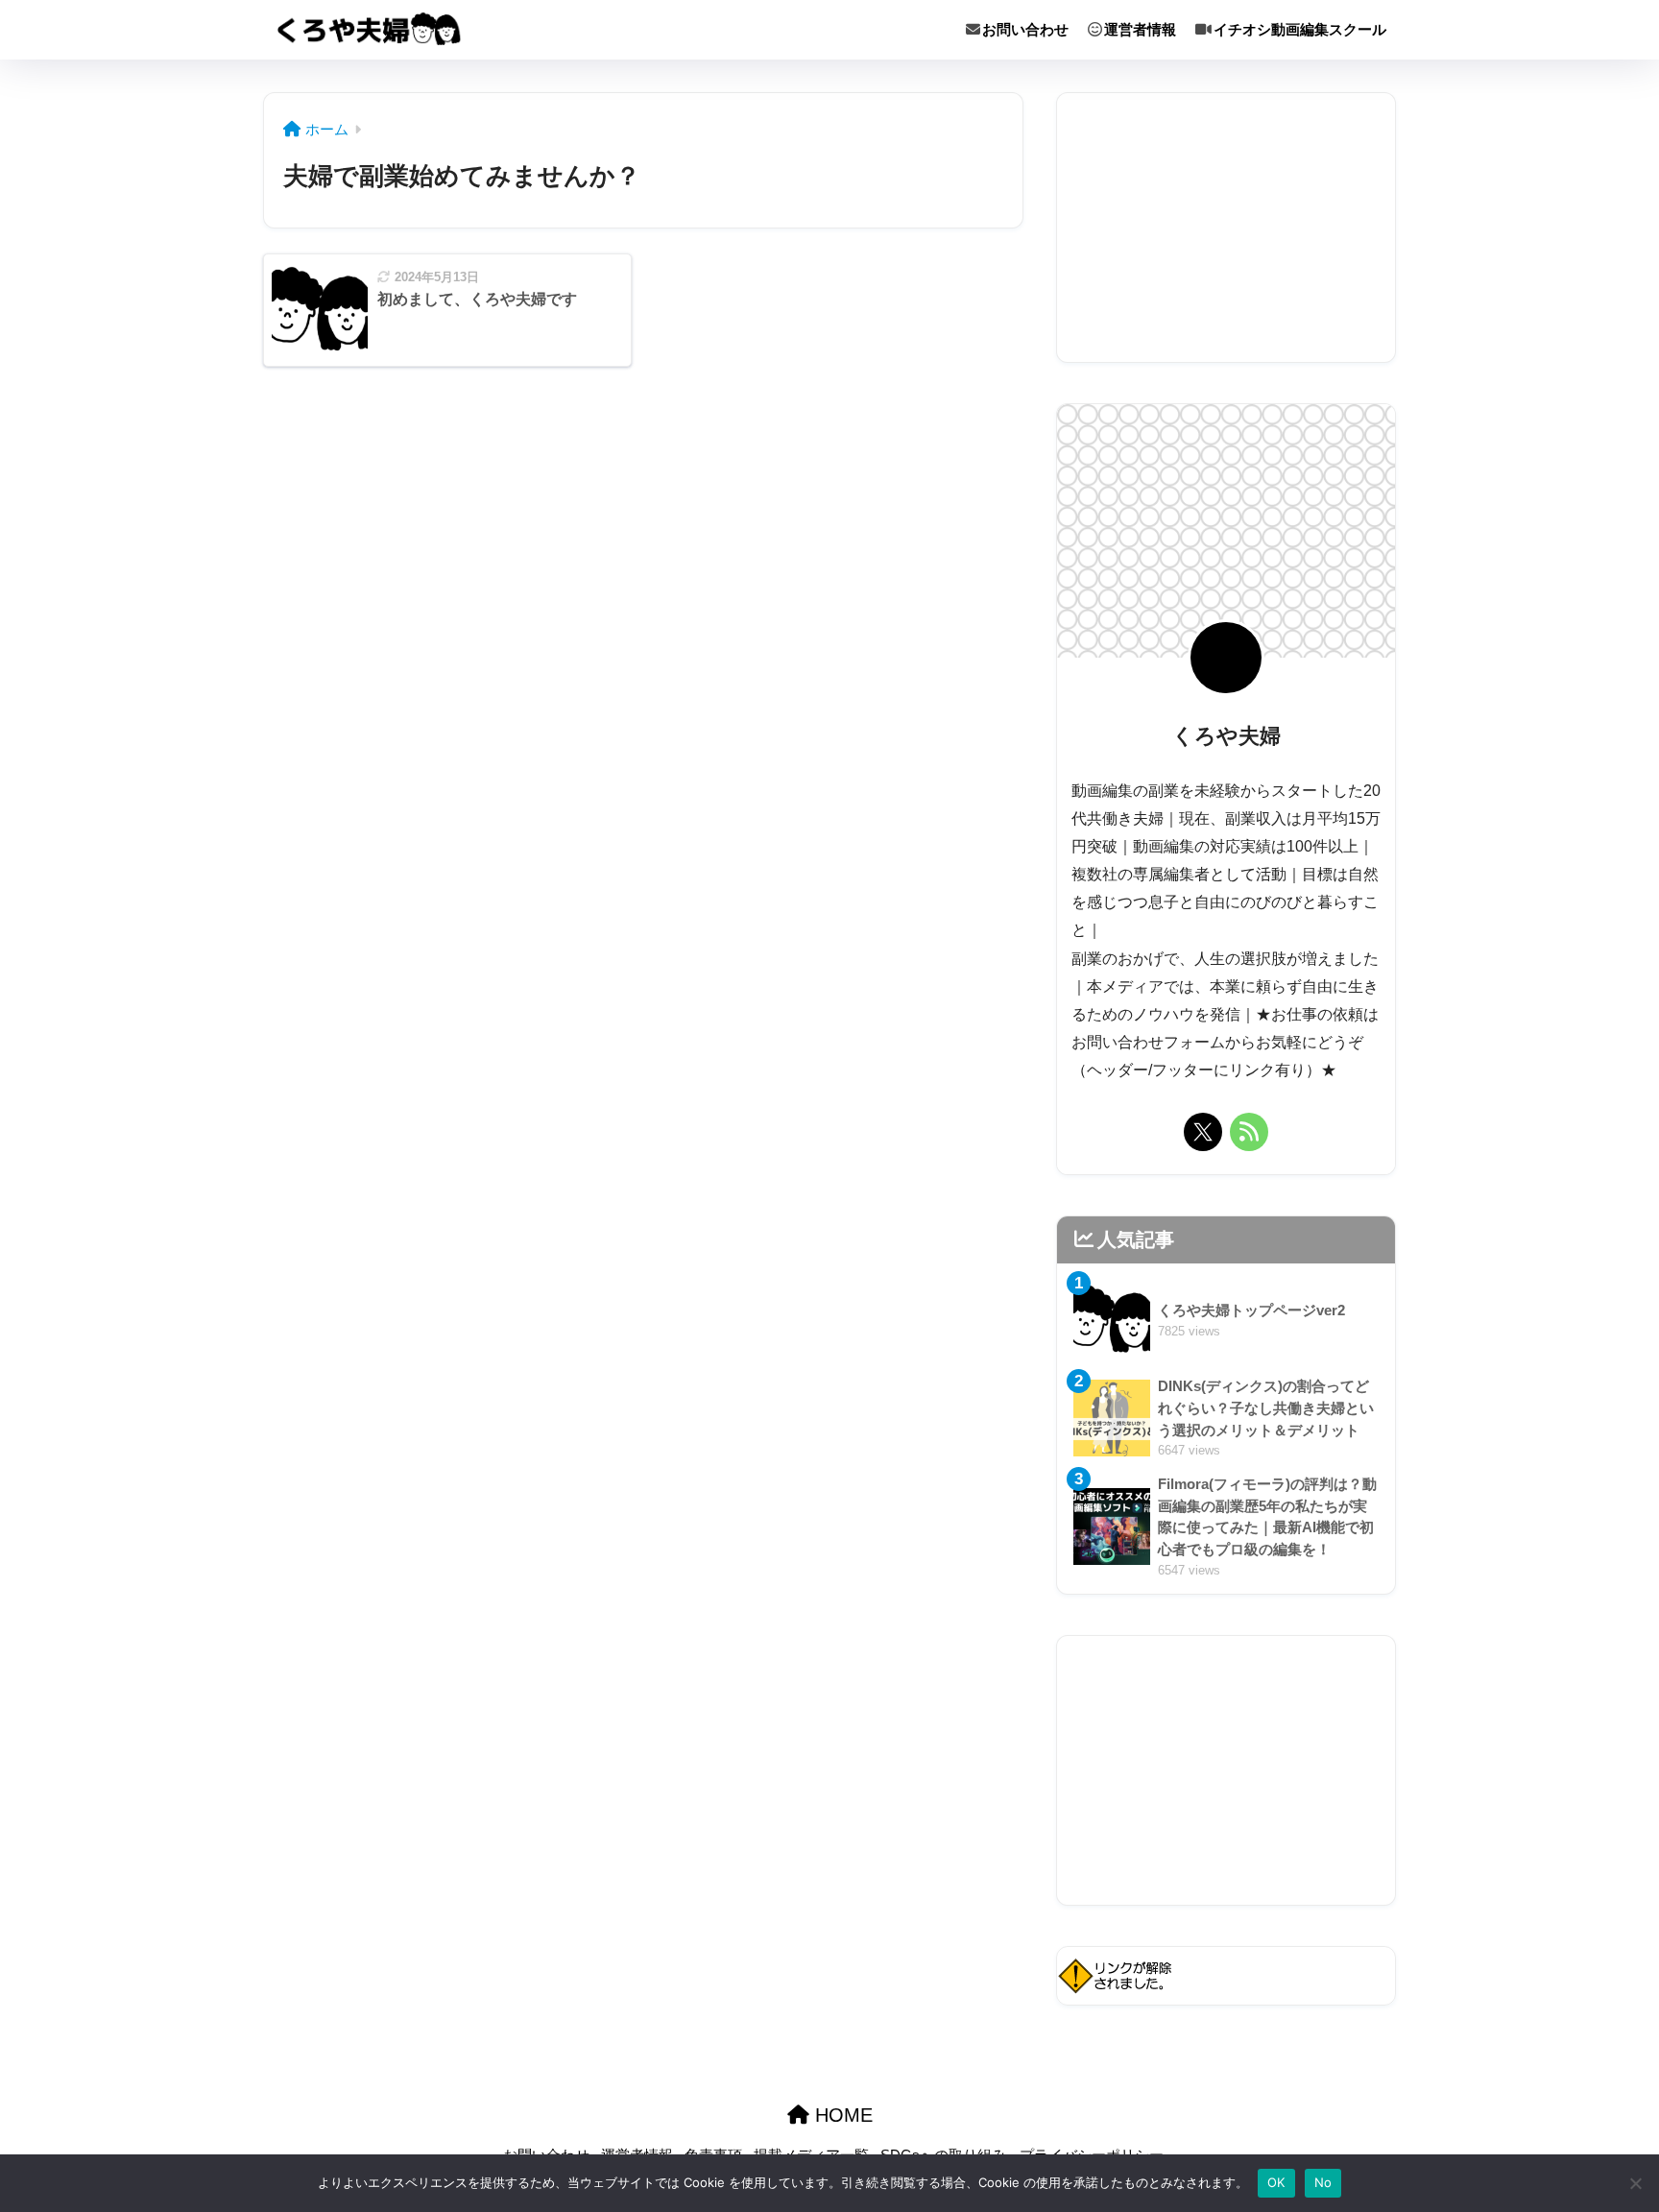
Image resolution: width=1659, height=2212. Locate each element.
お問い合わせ (1025, 29)
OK (1276, 2182)
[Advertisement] (1226, 228)
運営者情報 (1140, 29)
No (1323, 2182)
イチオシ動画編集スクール (1300, 29)
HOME (841, 2115)
